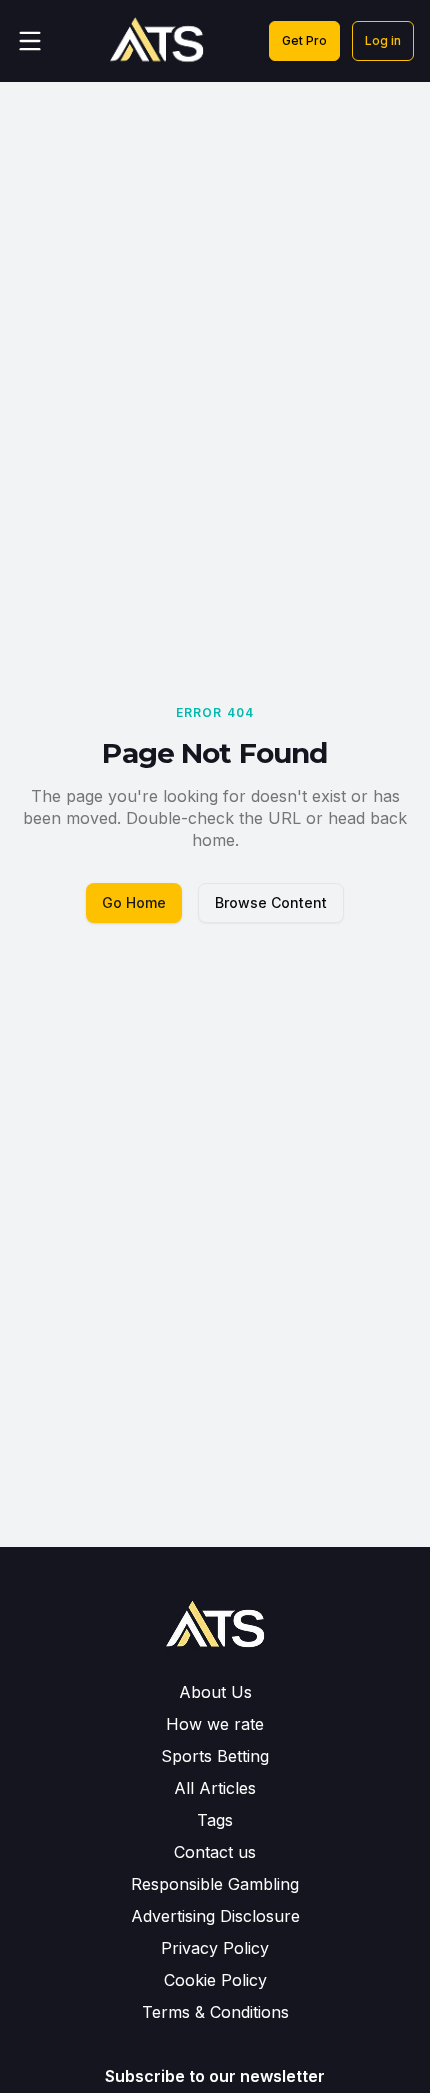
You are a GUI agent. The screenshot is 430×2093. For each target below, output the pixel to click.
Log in (383, 40)
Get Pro (304, 40)
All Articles (215, 1788)
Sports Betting (215, 1756)
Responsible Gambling (215, 1884)
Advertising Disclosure (215, 1916)
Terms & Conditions (215, 2012)
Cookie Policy (215, 1980)
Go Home (134, 902)
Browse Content (271, 902)
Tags (215, 1820)
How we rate (215, 1724)
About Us (215, 1692)
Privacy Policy (215, 1948)
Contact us (215, 1852)
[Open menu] (30, 41)
